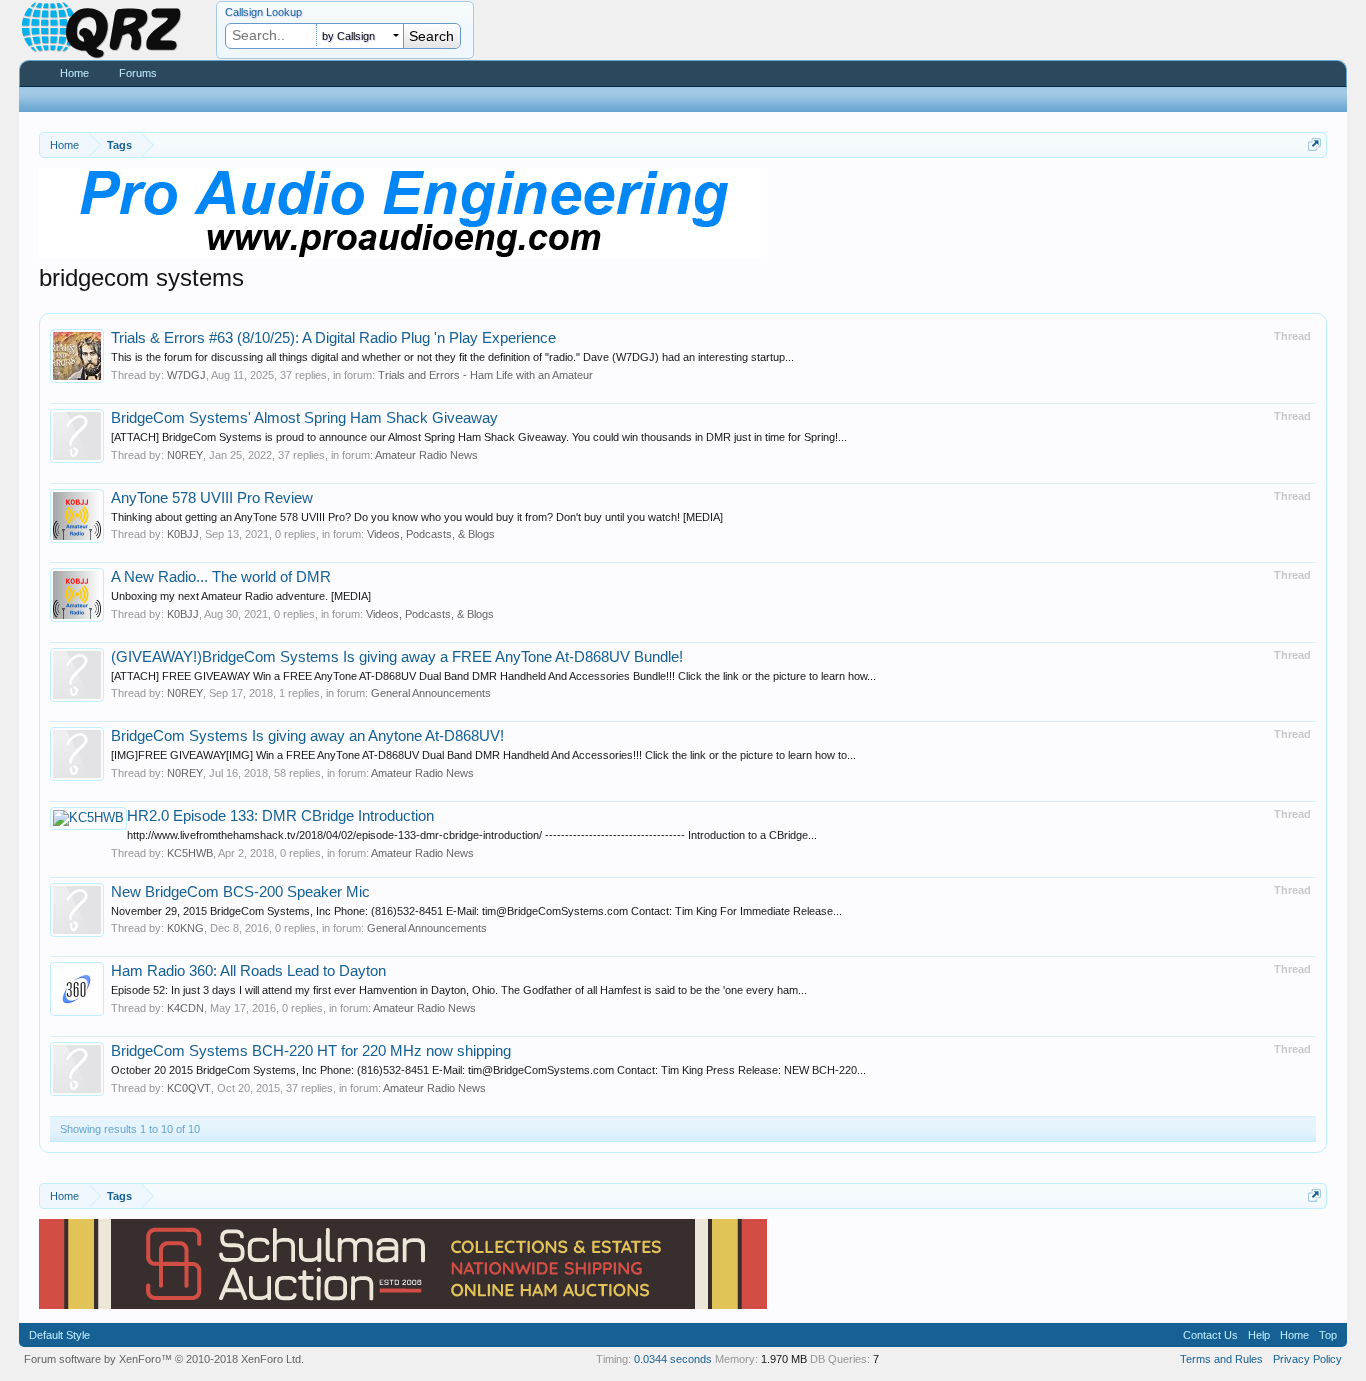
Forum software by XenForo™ (164, 1359)
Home (74, 73)
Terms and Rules (1221, 1359)
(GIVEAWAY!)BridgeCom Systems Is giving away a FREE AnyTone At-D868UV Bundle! (397, 657)
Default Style (59, 1335)
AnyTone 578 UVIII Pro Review (212, 498)
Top (1328, 1335)
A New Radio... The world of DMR (221, 577)
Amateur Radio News (426, 455)
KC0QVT (189, 1088)
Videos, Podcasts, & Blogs (431, 534)
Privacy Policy (1307, 1359)
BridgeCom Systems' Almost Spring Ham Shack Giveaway (304, 418)
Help (1259, 1335)
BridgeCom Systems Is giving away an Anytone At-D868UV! (307, 736)
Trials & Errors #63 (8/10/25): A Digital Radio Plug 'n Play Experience (333, 338)
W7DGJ (186, 375)
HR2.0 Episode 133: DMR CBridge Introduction (280, 816)
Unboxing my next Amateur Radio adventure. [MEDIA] (241, 596)
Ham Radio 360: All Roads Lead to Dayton (248, 971)
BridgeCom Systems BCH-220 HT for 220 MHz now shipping (311, 1051)
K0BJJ (183, 534)
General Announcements (431, 693)
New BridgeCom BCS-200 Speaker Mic (240, 892)
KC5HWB (190, 853)
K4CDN (185, 1008)
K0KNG (185, 928)
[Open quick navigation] (1314, 144)
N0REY (185, 455)
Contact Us (1210, 1335)
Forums (138, 73)
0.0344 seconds (673, 1359)
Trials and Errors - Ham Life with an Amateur (485, 375)
